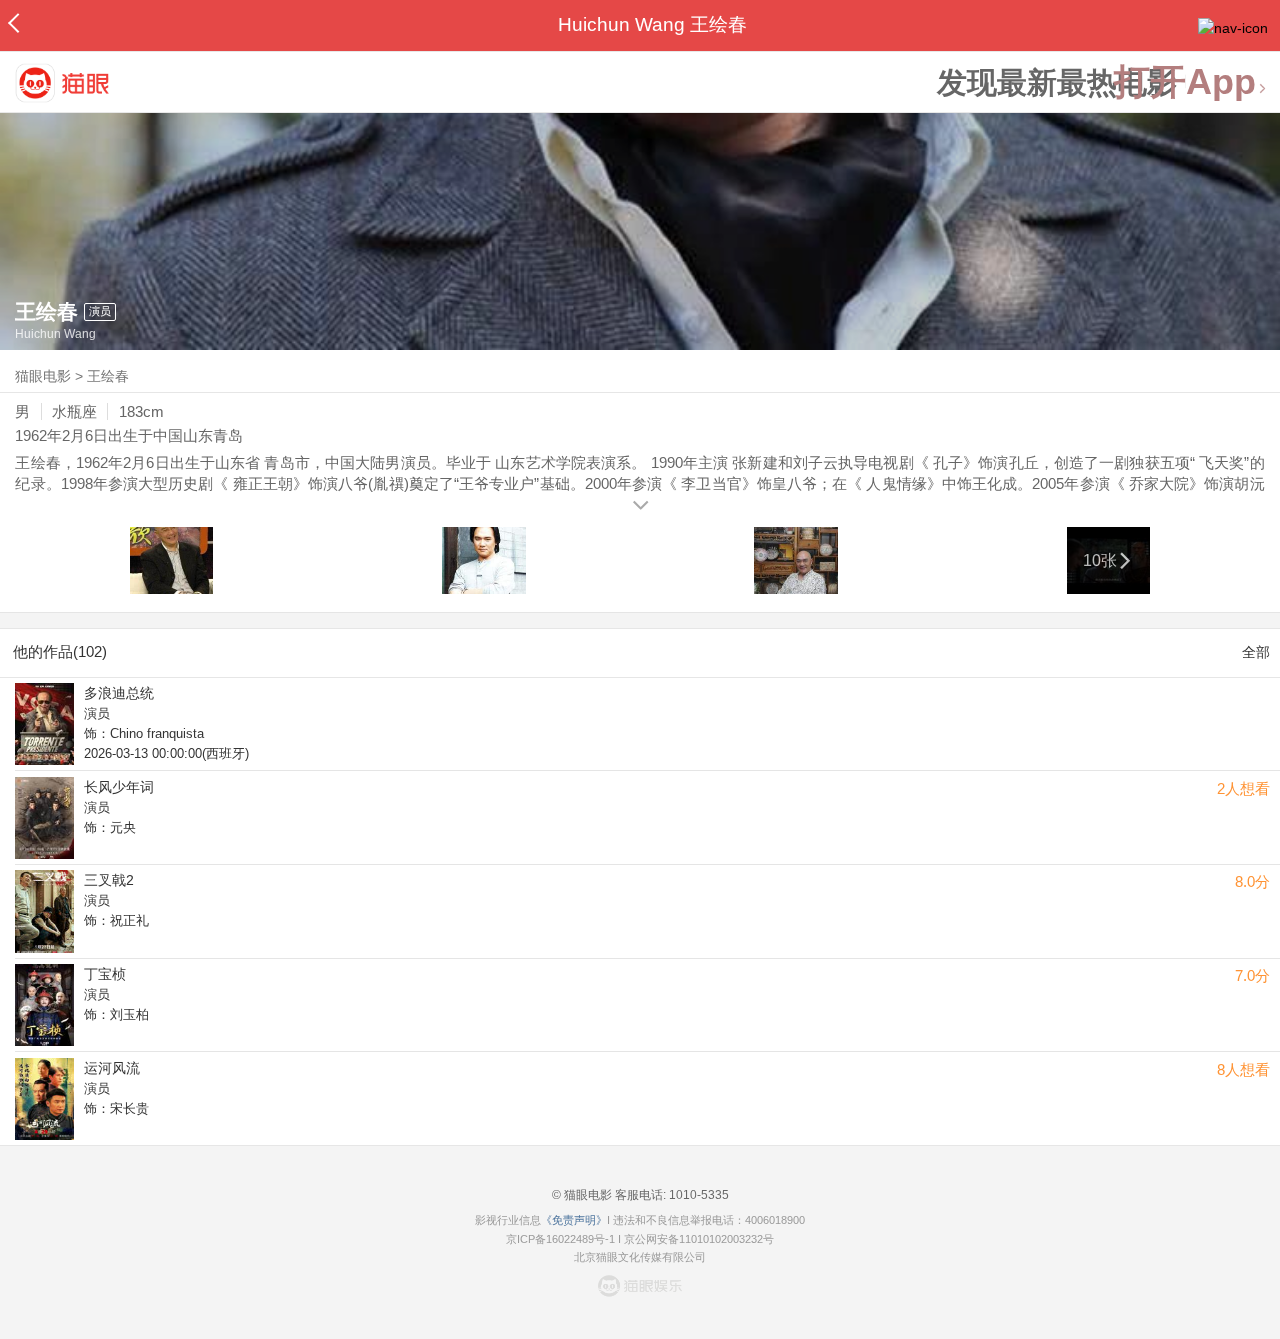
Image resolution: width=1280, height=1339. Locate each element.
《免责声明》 (574, 1220)
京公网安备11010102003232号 (699, 1239)
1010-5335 (697, 1195)
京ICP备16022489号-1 (560, 1239)
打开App (1185, 82)
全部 (1256, 652)
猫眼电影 (43, 376)
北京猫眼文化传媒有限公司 (640, 1257)
